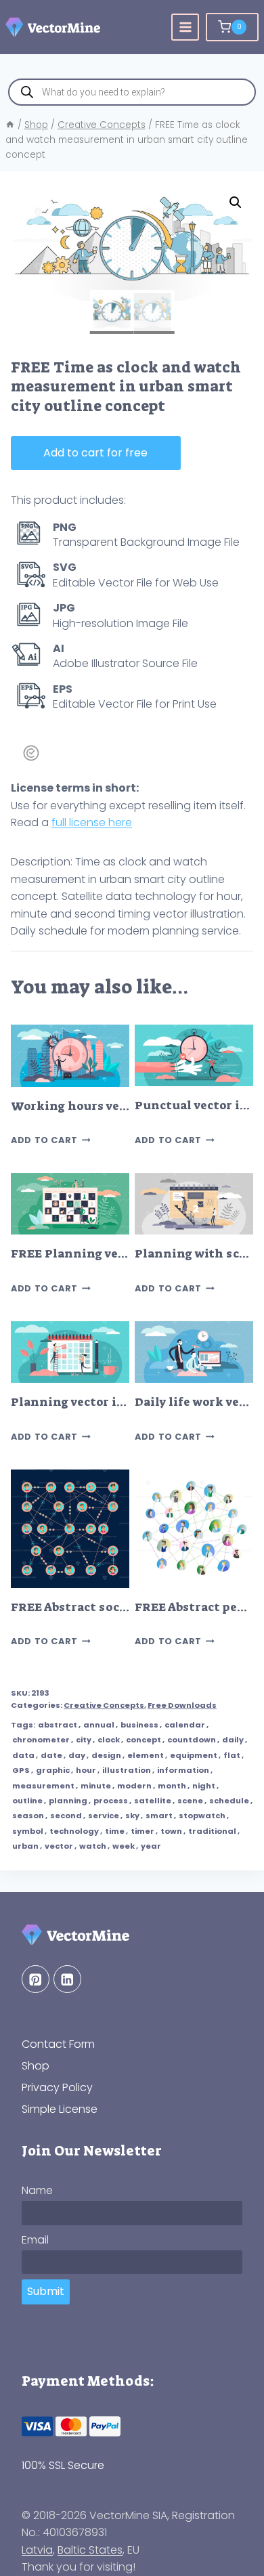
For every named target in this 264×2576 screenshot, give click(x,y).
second (66, 1816)
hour (86, 1770)
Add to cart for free (95, 453)
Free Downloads (182, 1705)
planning (68, 1801)
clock (109, 1740)
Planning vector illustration (97, 1402)
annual (99, 1725)
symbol (28, 1831)
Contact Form (58, 2044)
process (111, 1801)
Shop (36, 2066)
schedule (229, 1801)
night (204, 1786)
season (28, 1816)
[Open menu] (185, 27)
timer (142, 1831)
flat (232, 1755)
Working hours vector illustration (115, 1106)
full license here (92, 822)
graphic (53, 1770)
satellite (153, 1801)
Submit (46, 2291)
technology (74, 1831)
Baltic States (90, 2550)
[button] (236, 202)
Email (35, 2240)
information (183, 1770)
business (139, 1725)
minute (96, 1786)
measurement (43, 1786)
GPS (21, 1770)
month (172, 1786)
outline (27, 1801)
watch (93, 1846)
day (77, 1755)
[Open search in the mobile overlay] (132, 92)
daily (233, 1740)
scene (190, 1801)
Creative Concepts (104, 1705)
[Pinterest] (36, 1979)
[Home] (10, 125)
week (124, 1846)
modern (134, 1786)
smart (159, 1816)
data (23, 1755)
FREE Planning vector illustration (114, 1254)
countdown (192, 1740)
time (115, 1831)
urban (25, 1846)
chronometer (41, 1740)
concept (144, 1740)
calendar (185, 1725)
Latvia (37, 2550)
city (84, 1740)
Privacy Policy (57, 2087)
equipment (194, 1755)
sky (132, 1816)
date (51, 1755)
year (151, 1846)
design (106, 1755)
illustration (127, 1770)
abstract (58, 1725)
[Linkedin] (67, 1979)
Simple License (60, 2109)
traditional (212, 1831)
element (146, 1755)
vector (59, 1846)
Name (37, 2190)
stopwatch (202, 1816)
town (171, 1831)
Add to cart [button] (44, 1140)
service (104, 1816)
